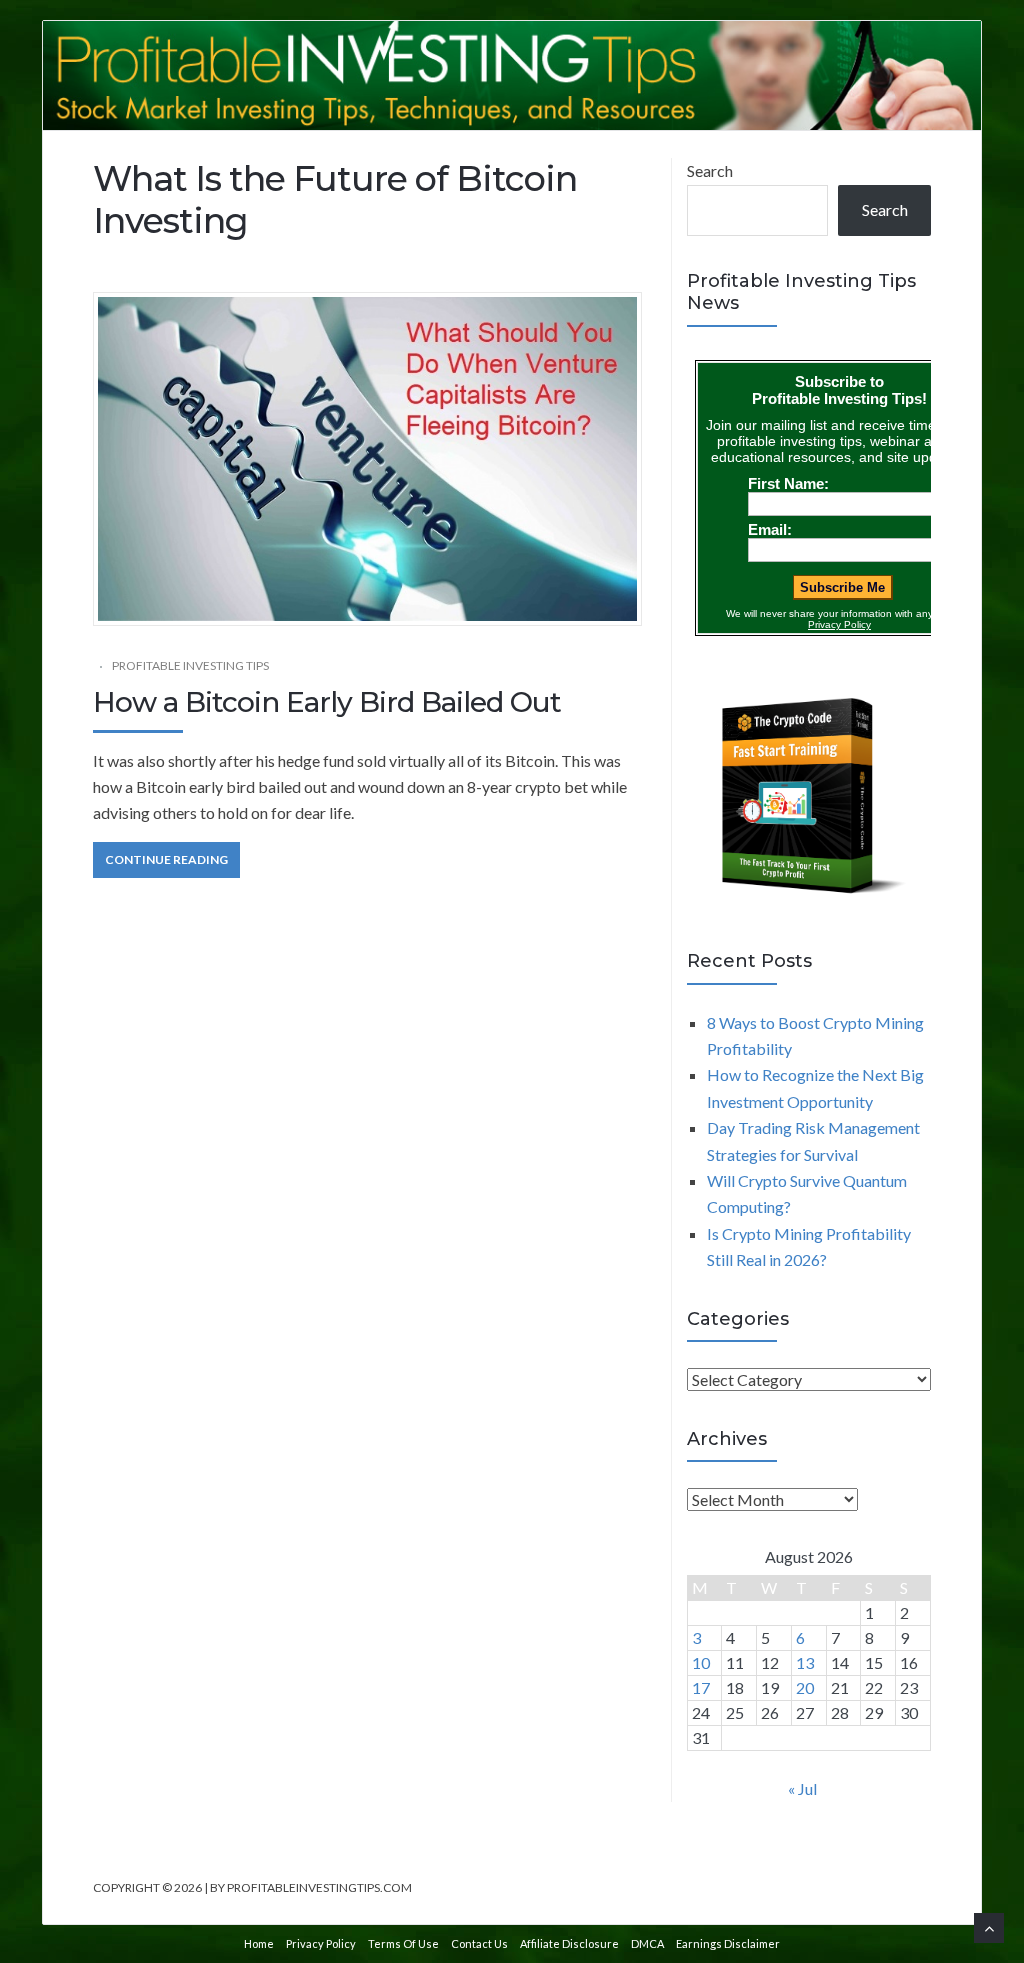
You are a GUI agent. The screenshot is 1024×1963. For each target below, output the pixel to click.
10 (701, 1662)
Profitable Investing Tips (190, 665)
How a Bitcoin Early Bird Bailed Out (327, 702)
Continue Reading (166, 859)
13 (805, 1662)
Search (710, 170)
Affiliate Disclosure (569, 1943)
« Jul (802, 1788)
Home (259, 1943)
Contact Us (479, 1943)
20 (805, 1687)
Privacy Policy (321, 1943)
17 (701, 1687)
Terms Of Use (403, 1943)
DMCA (647, 1943)
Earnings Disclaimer (728, 1943)
